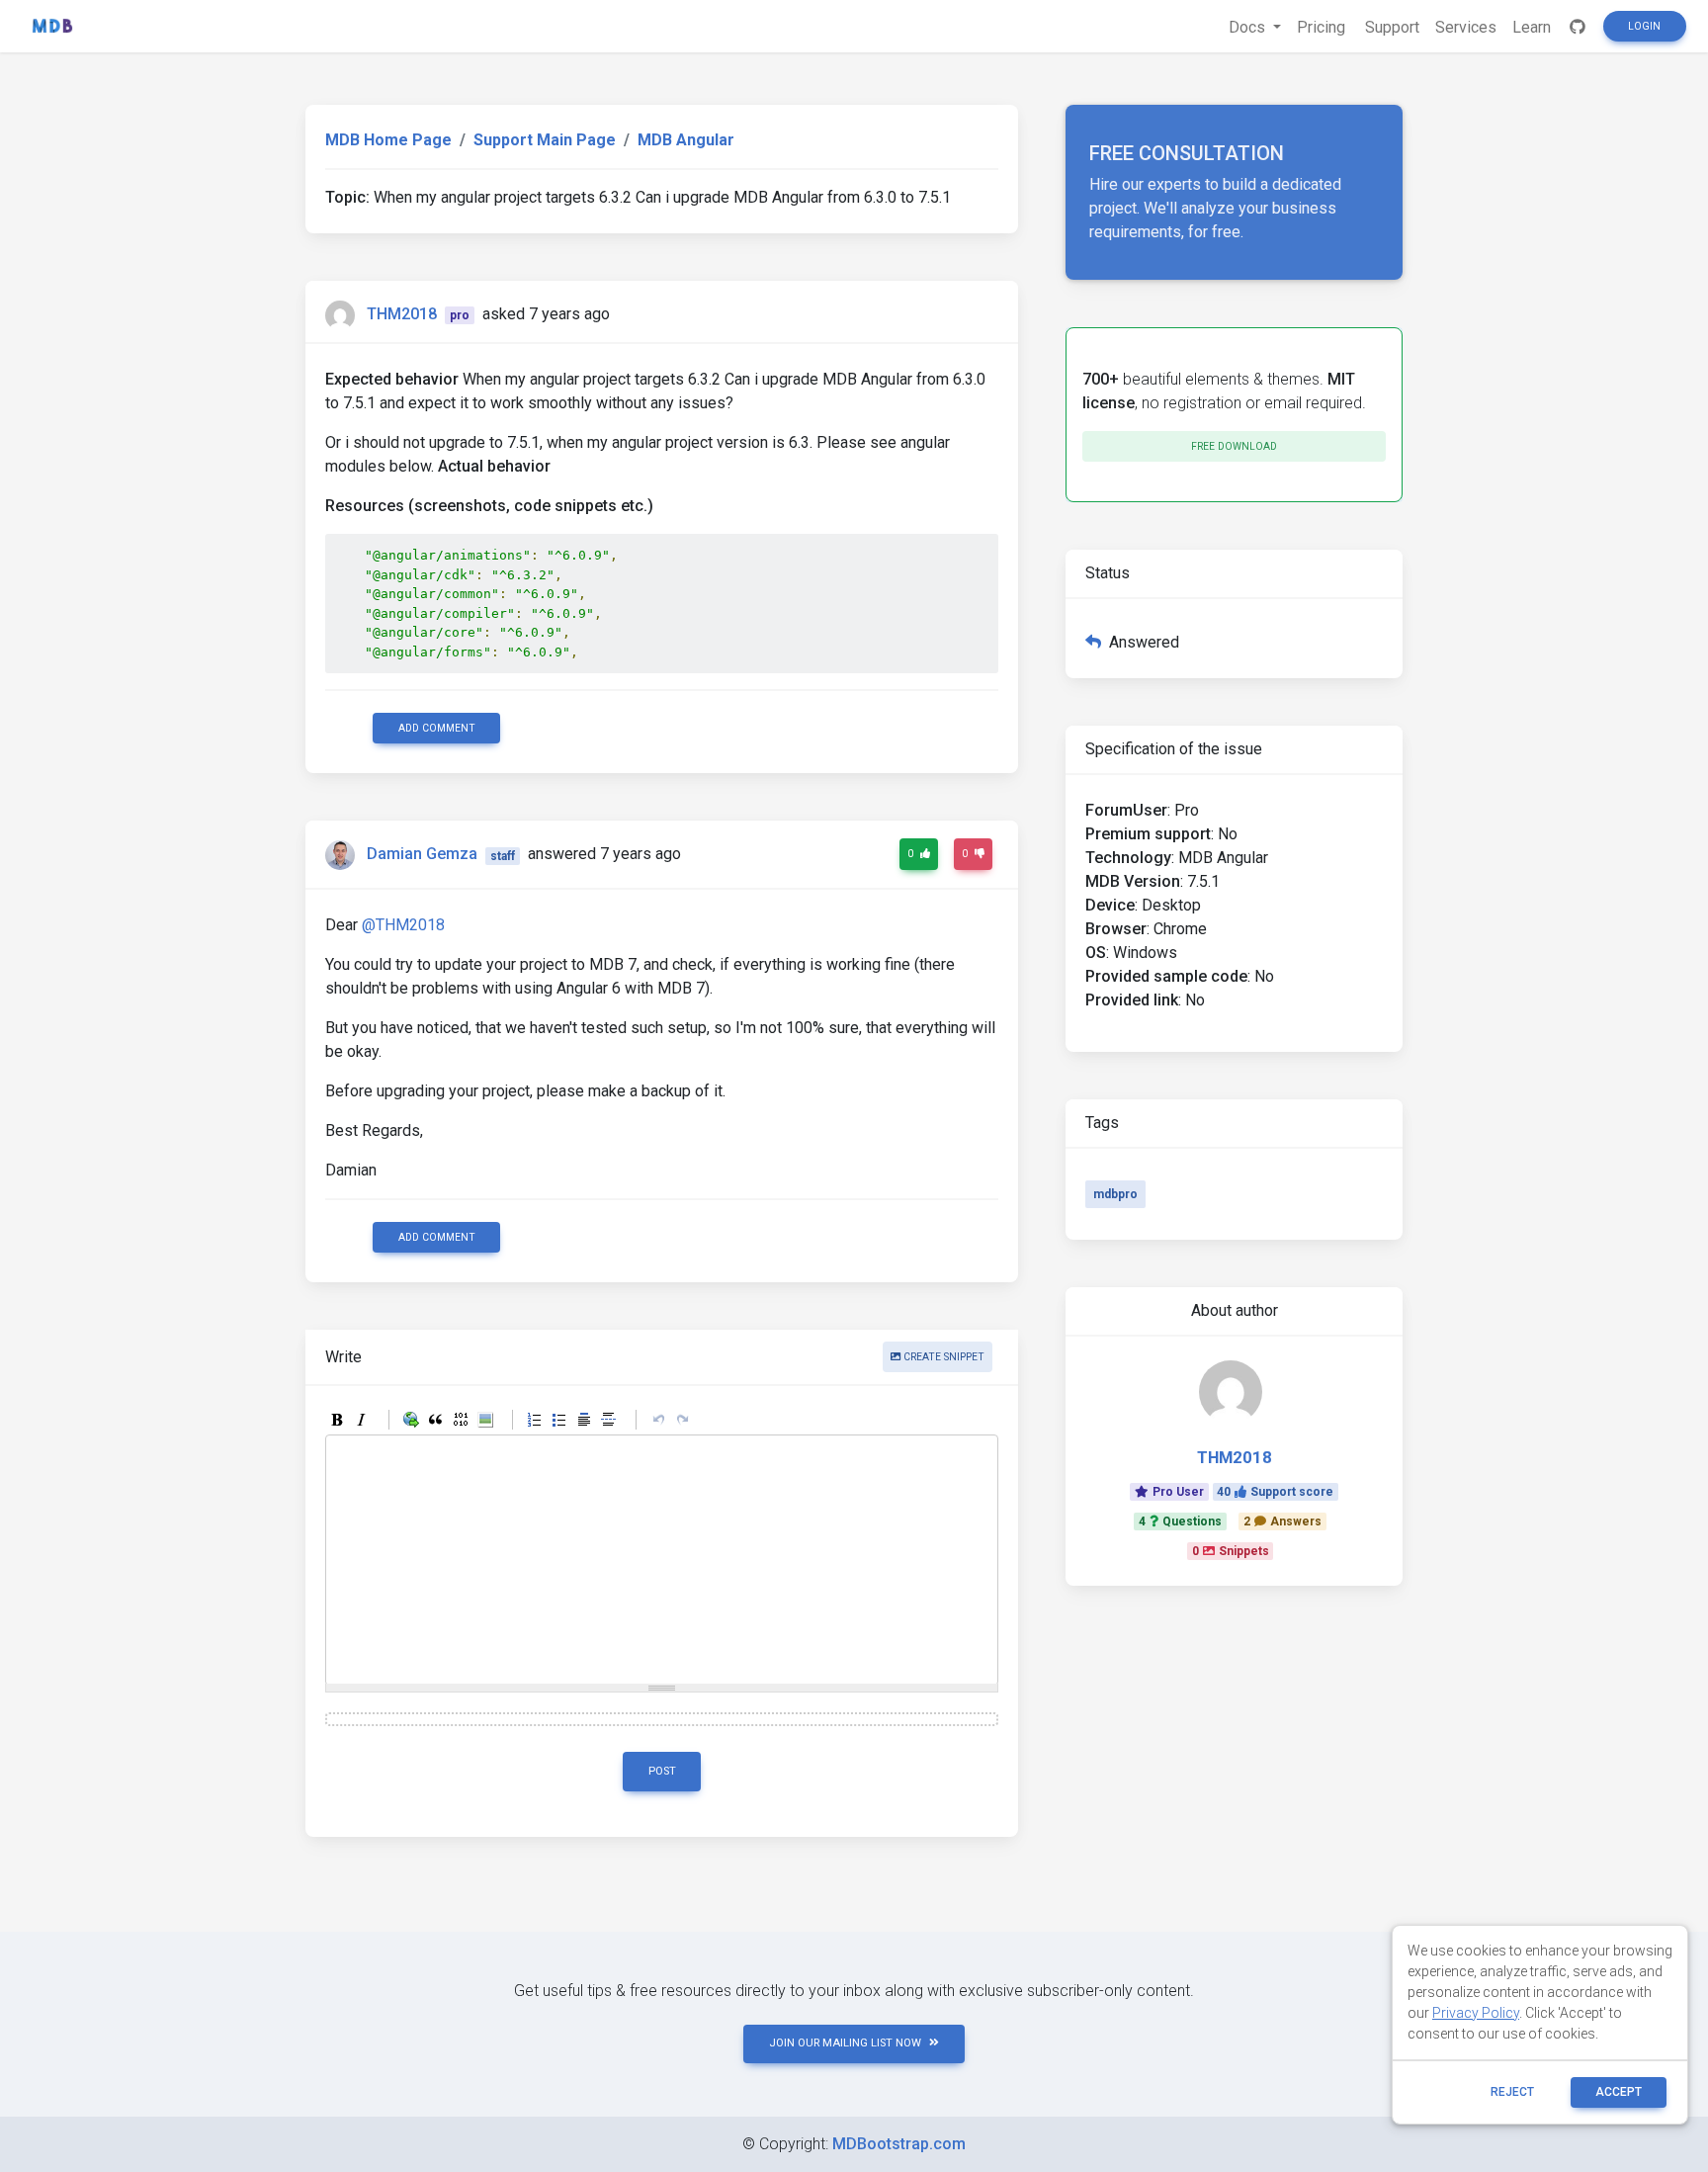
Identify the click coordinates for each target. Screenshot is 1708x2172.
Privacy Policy (1476, 2013)
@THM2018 (403, 925)
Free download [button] (1234, 446)
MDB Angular (686, 140)
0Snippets (1231, 1551)
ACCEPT (1619, 2092)
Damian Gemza (422, 855)
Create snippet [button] (942, 1357)
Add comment (437, 728)
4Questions (1180, 1521)
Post (662, 1771)
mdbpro (1115, 1194)
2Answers (1282, 1521)
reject (1512, 2092)
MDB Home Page (388, 140)
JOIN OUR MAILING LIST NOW (845, 2043)
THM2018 (402, 314)
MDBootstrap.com (899, 2144)
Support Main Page (545, 140)
